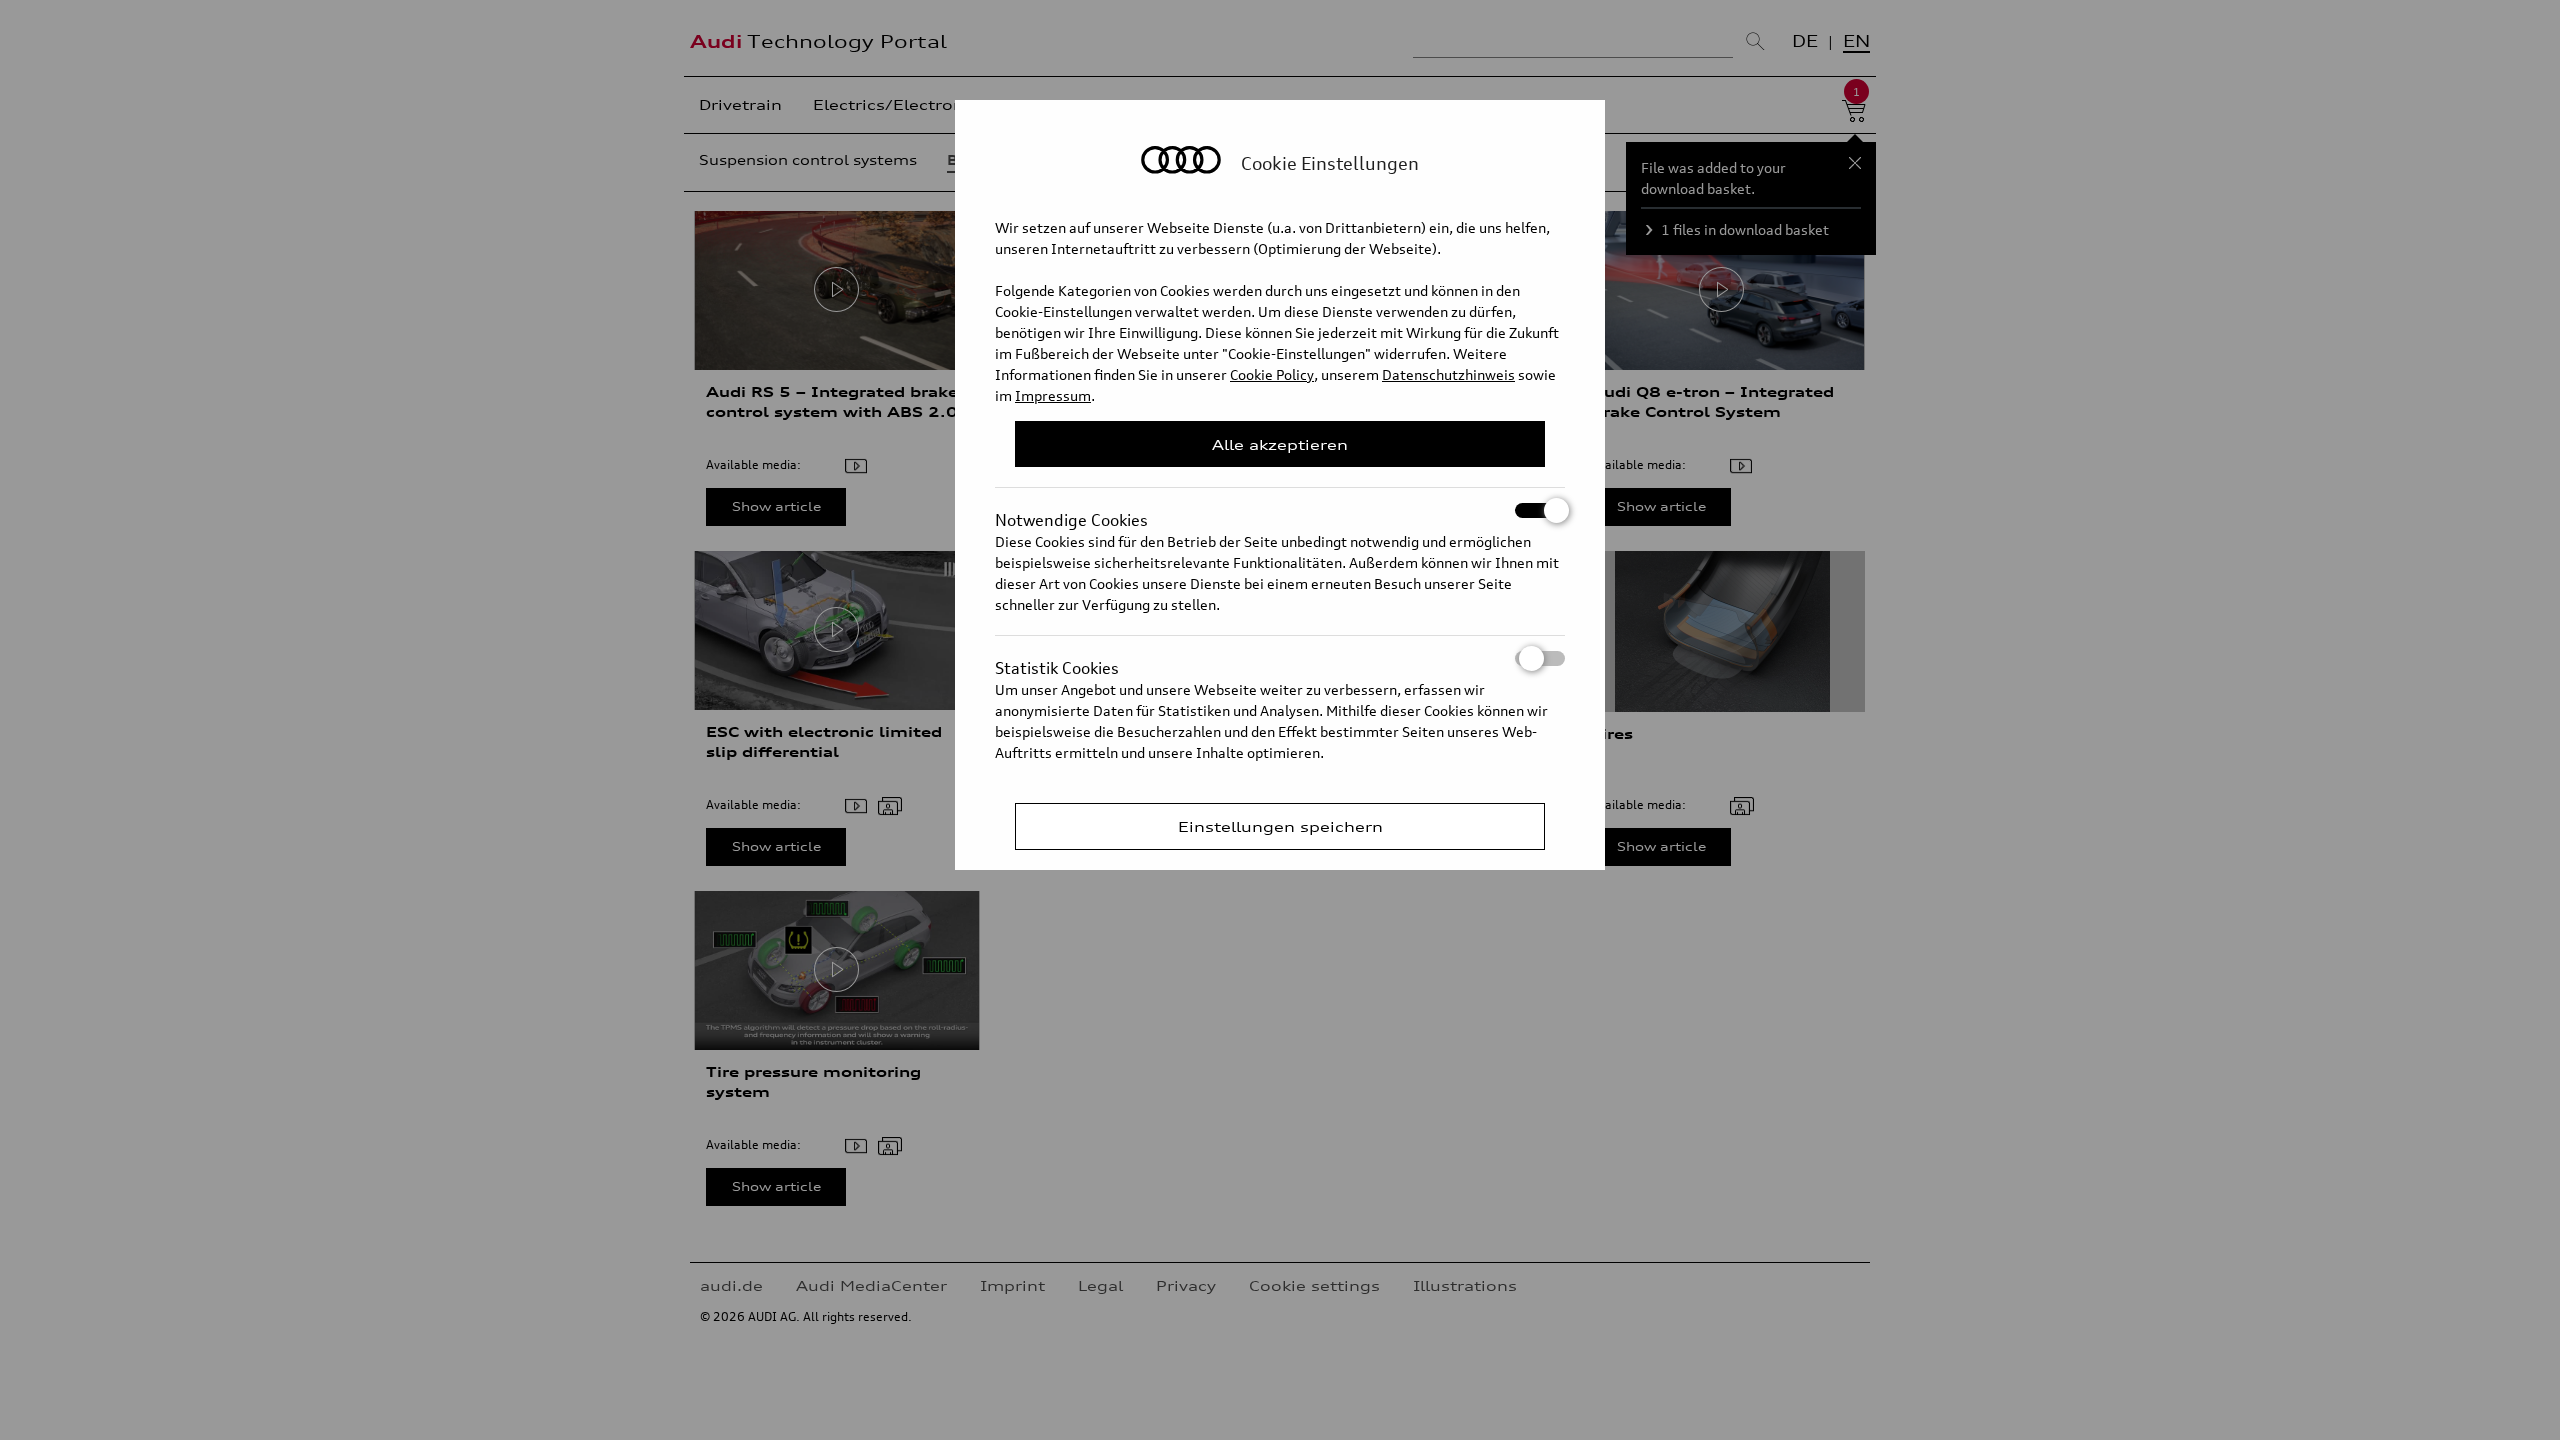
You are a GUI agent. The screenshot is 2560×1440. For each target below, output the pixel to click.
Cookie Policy (1272, 374)
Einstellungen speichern (1280, 826)
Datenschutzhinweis (1448, 374)
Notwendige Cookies (1071, 514)
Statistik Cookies (1057, 662)
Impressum (1053, 395)
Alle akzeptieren (1280, 444)
